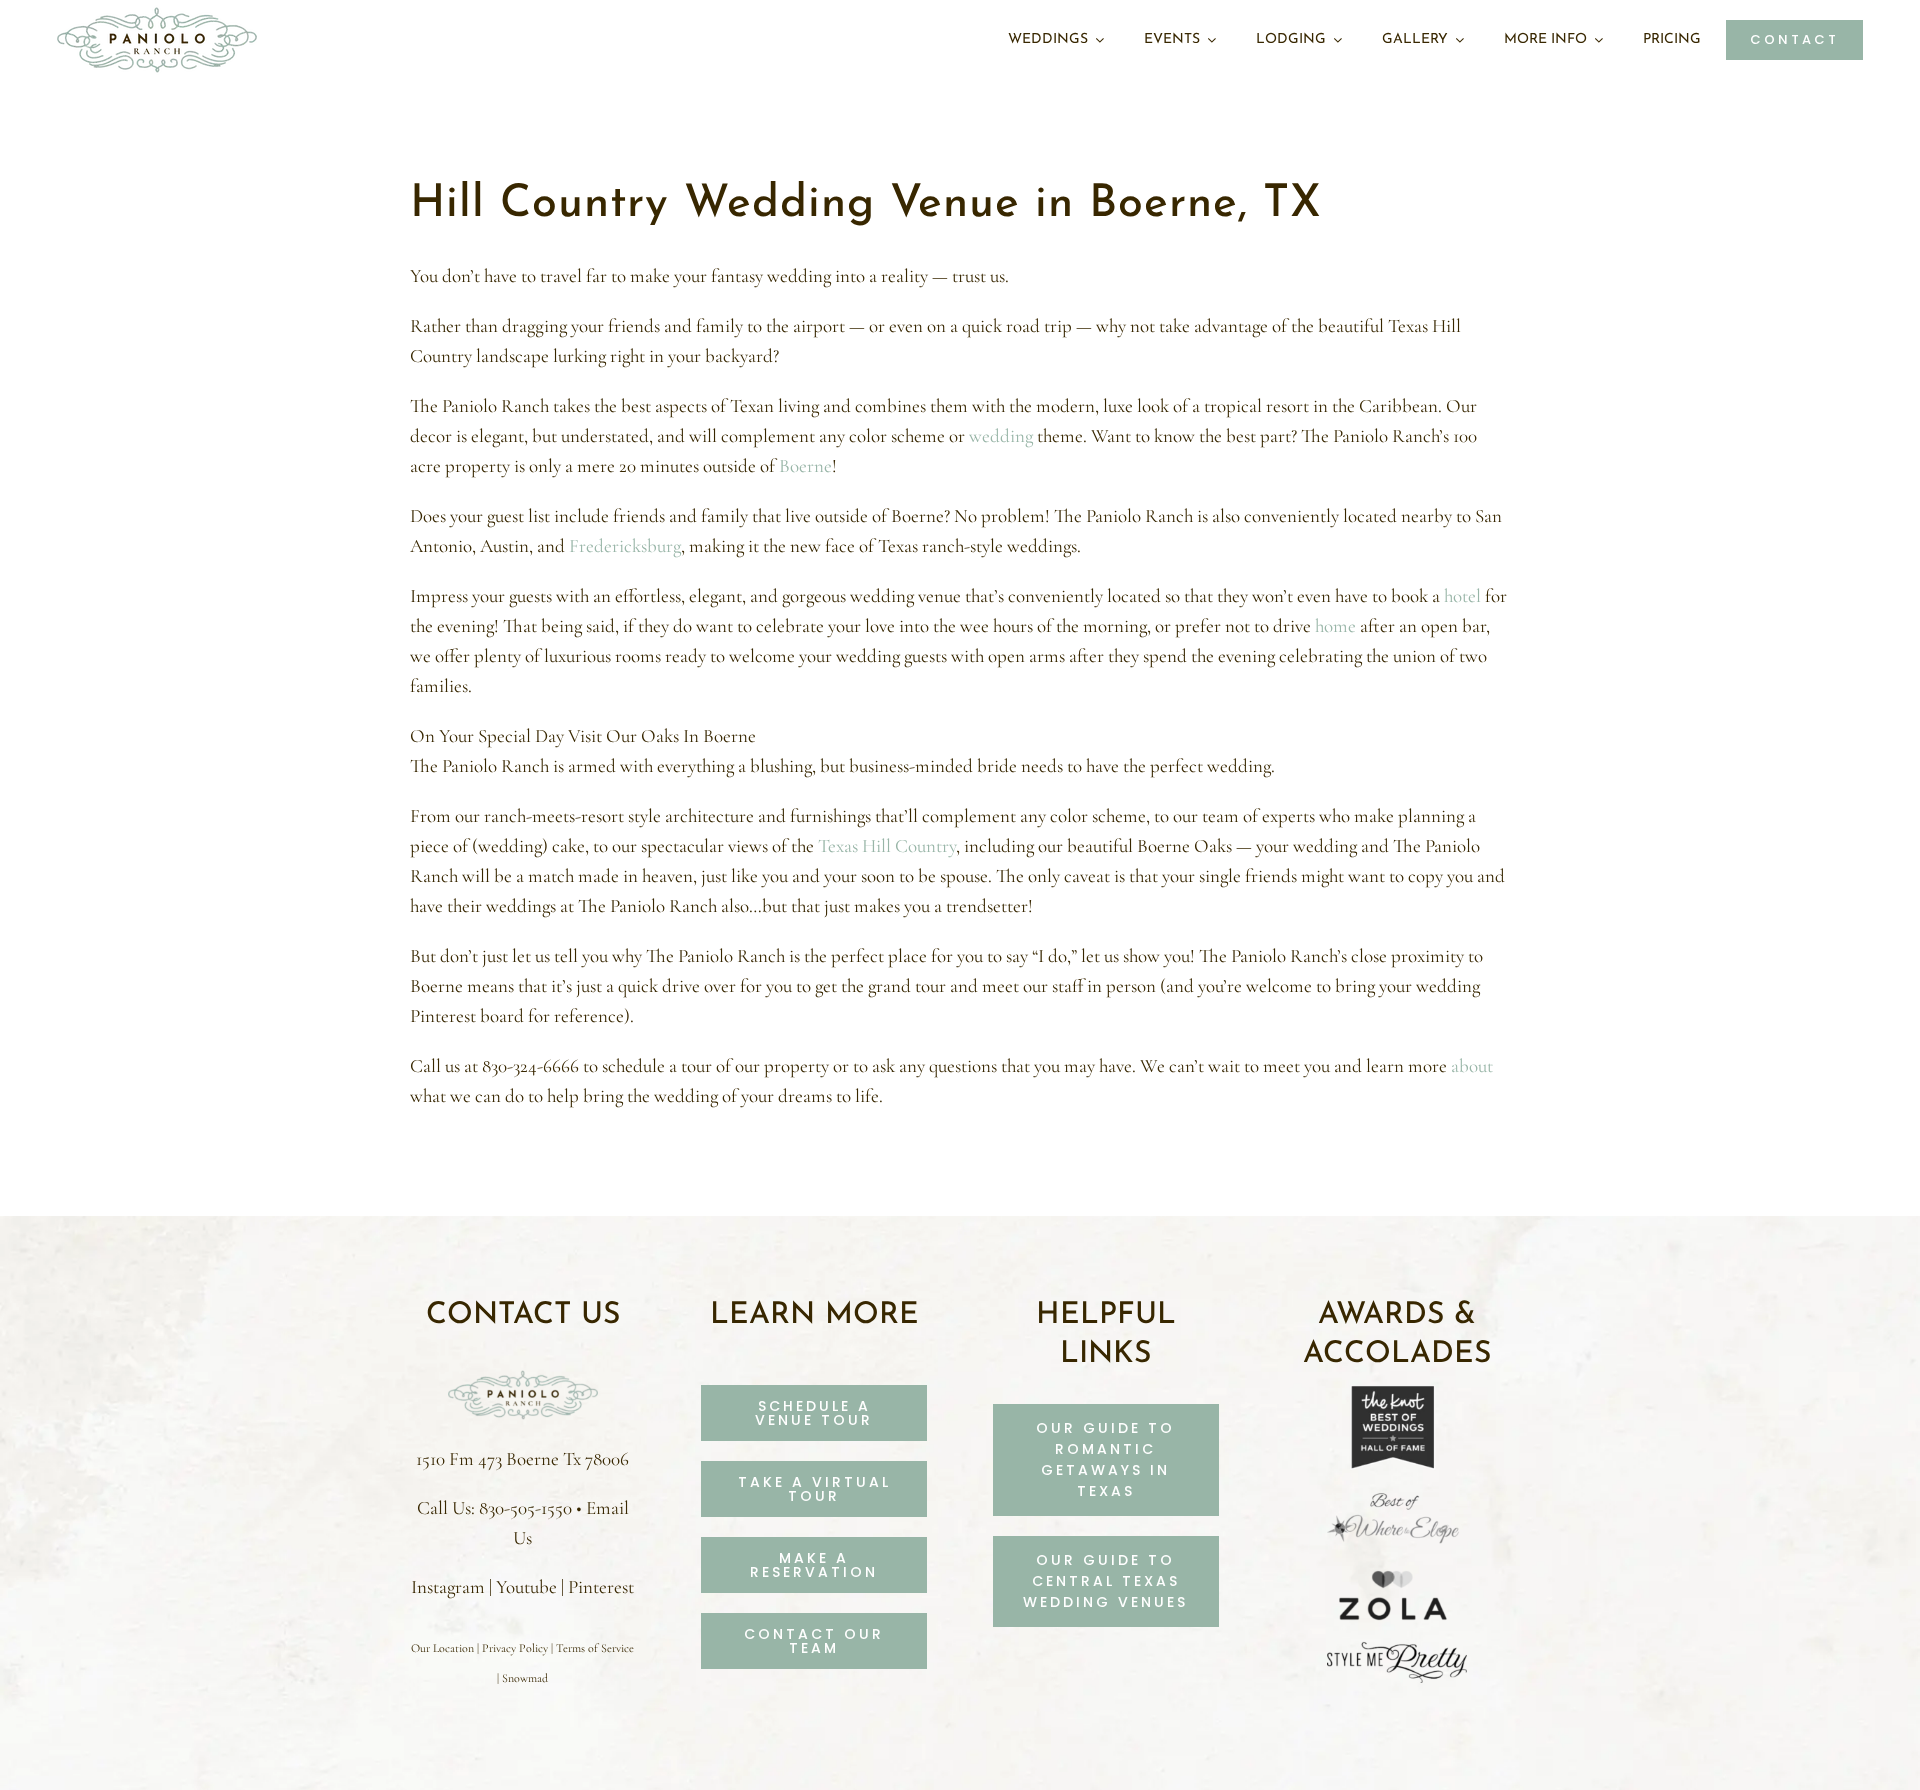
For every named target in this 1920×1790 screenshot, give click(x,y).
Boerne (805, 465)
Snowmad (525, 1678)
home (1335, 625)
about (1472, 1065)
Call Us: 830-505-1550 (494, 1507)
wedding (1001, 435)
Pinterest (601, 1586)
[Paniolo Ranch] (523, 1374)
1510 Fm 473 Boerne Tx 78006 (522, 1458)
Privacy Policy (515, 1648)
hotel (1462, 595)
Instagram (448, 1586)
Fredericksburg (625, 545)
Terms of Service (595, 1648)
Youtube (526, 1586)
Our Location (442, 1648)
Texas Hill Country (887, 845)
